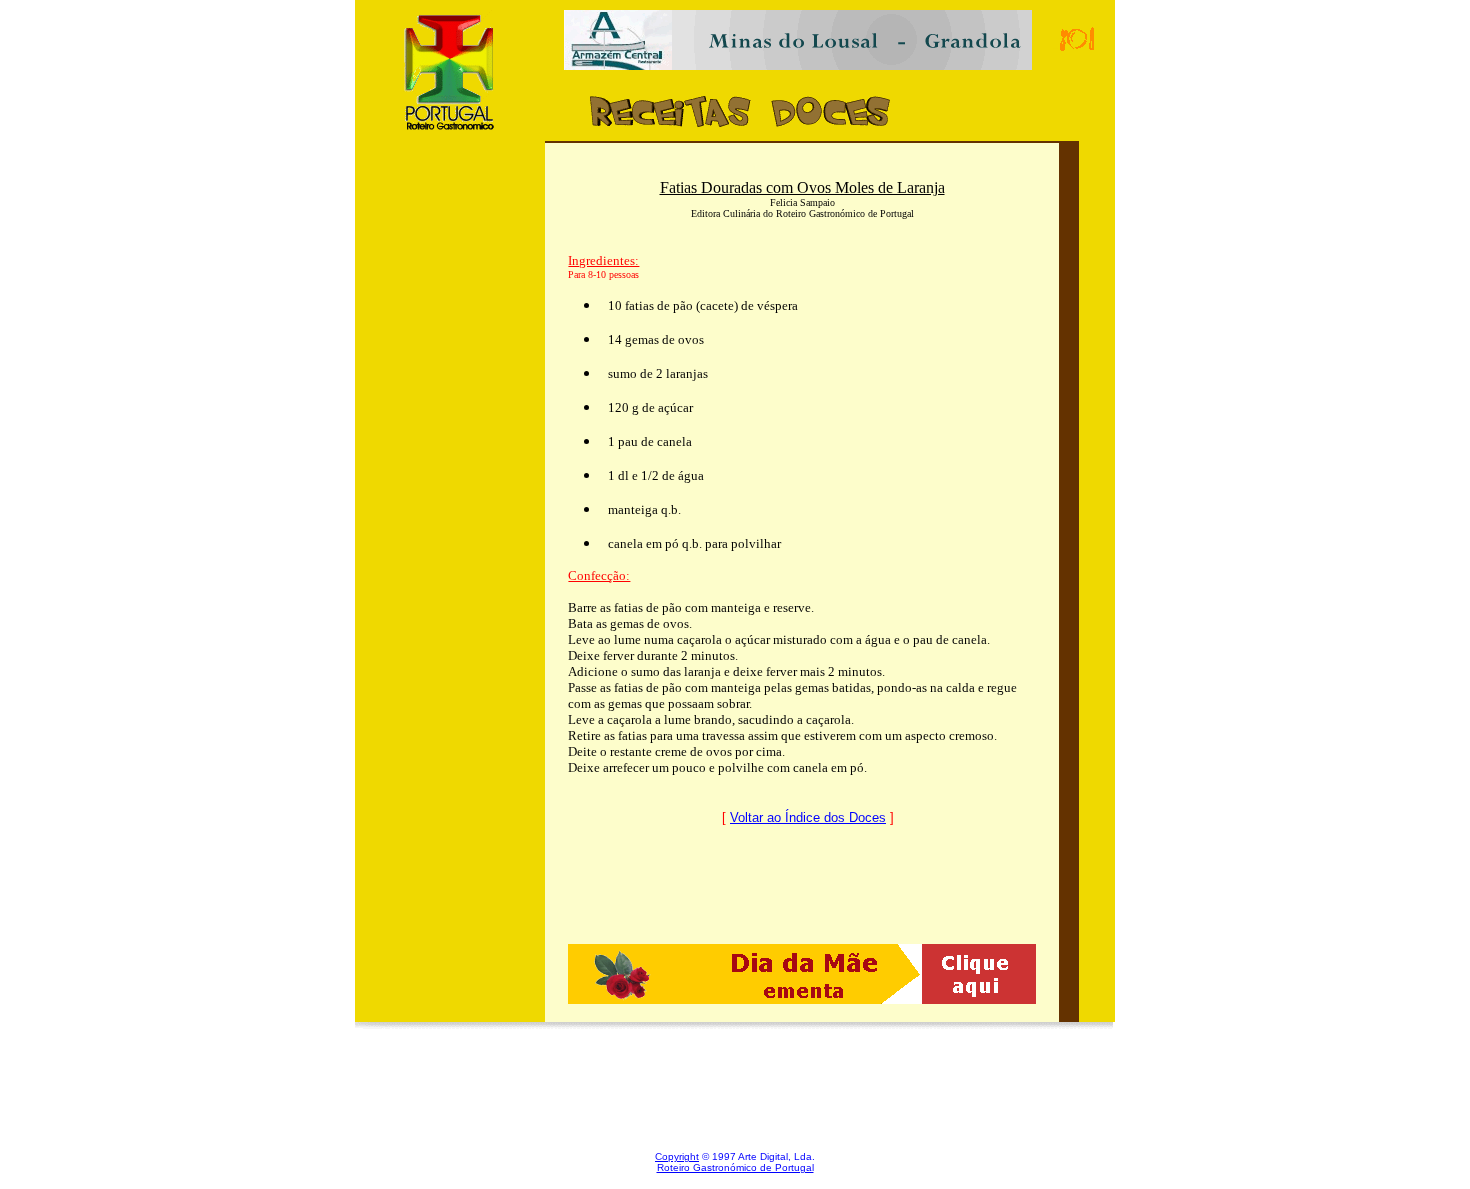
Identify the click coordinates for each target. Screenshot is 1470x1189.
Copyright (677, 1156)
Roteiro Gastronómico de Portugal (735, 1167)
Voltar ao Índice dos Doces (808, 817)
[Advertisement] (450, 533)
